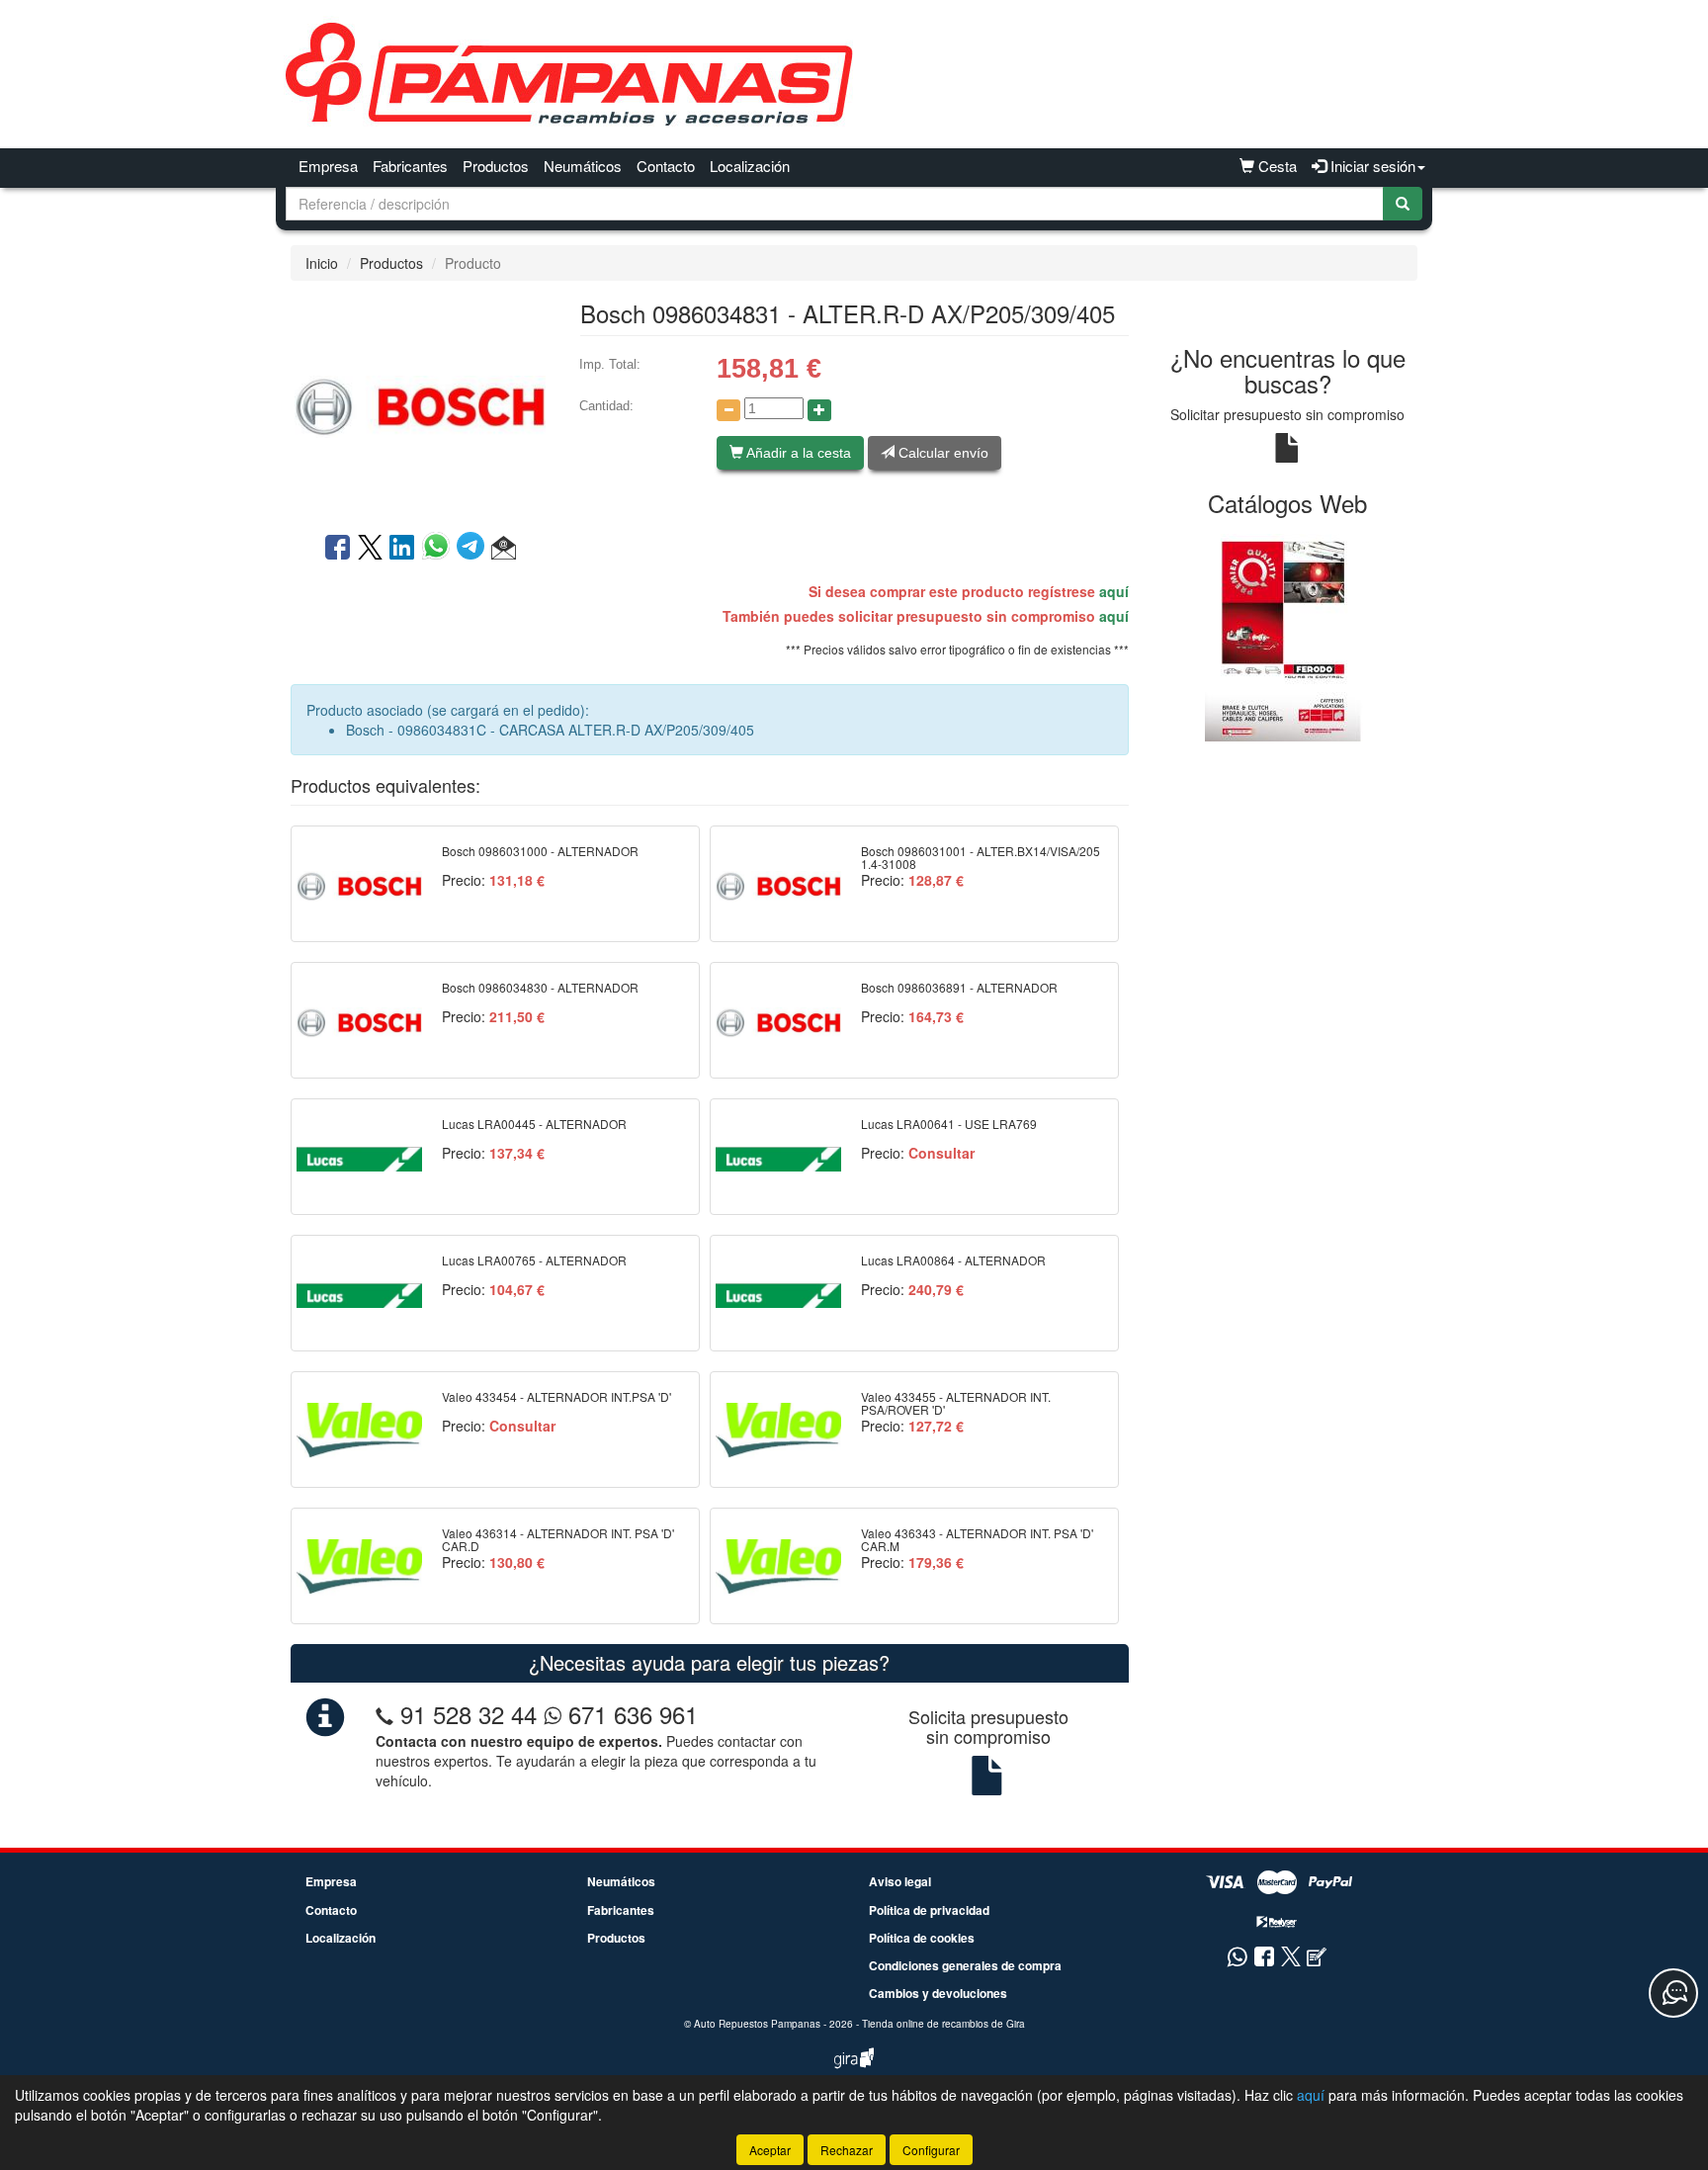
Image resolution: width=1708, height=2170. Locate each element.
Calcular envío (941, 453)
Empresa (328, 166)
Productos (496, 166)
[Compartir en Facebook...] (338, 549)
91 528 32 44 (469, 1714)
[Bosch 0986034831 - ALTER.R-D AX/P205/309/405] (420, 404)
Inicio (322, 263)
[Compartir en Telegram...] (474, 549)
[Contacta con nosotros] (1673, 1993)
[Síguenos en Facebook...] (1264, 1958)
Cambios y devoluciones (938, 1993)
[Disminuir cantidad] (728, 410)
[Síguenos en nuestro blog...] (1317, 1958)
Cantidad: (606, 406)
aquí (1114, 591)
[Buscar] (1403, 204)
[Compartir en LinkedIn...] (402, 549)
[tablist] (1288, 637)
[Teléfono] (384, 1714)
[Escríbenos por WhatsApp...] (1237, 1958)
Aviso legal (900, 1881)
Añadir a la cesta (797, 453)
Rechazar (847, 2150)
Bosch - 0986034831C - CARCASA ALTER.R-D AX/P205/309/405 (550, 730)
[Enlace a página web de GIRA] (854, 2071)
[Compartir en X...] (370, 549)
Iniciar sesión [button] (1371, 166)
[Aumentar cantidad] (819, 410)
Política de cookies (922, 1938)
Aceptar (770, 2150)
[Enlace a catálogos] (1288, 637)
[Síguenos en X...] (1291, 1958)
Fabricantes (410, 166)
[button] (504, 549)
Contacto (666, 166)
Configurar (931, 2150)
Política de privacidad (929, 1910)
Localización (750, 166)
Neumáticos (583, 166)
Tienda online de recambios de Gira (943, 2024)
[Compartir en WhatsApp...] (439, 549)
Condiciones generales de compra (965, 1965)
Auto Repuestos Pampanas (757, 2024)
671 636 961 (630, 1714)
